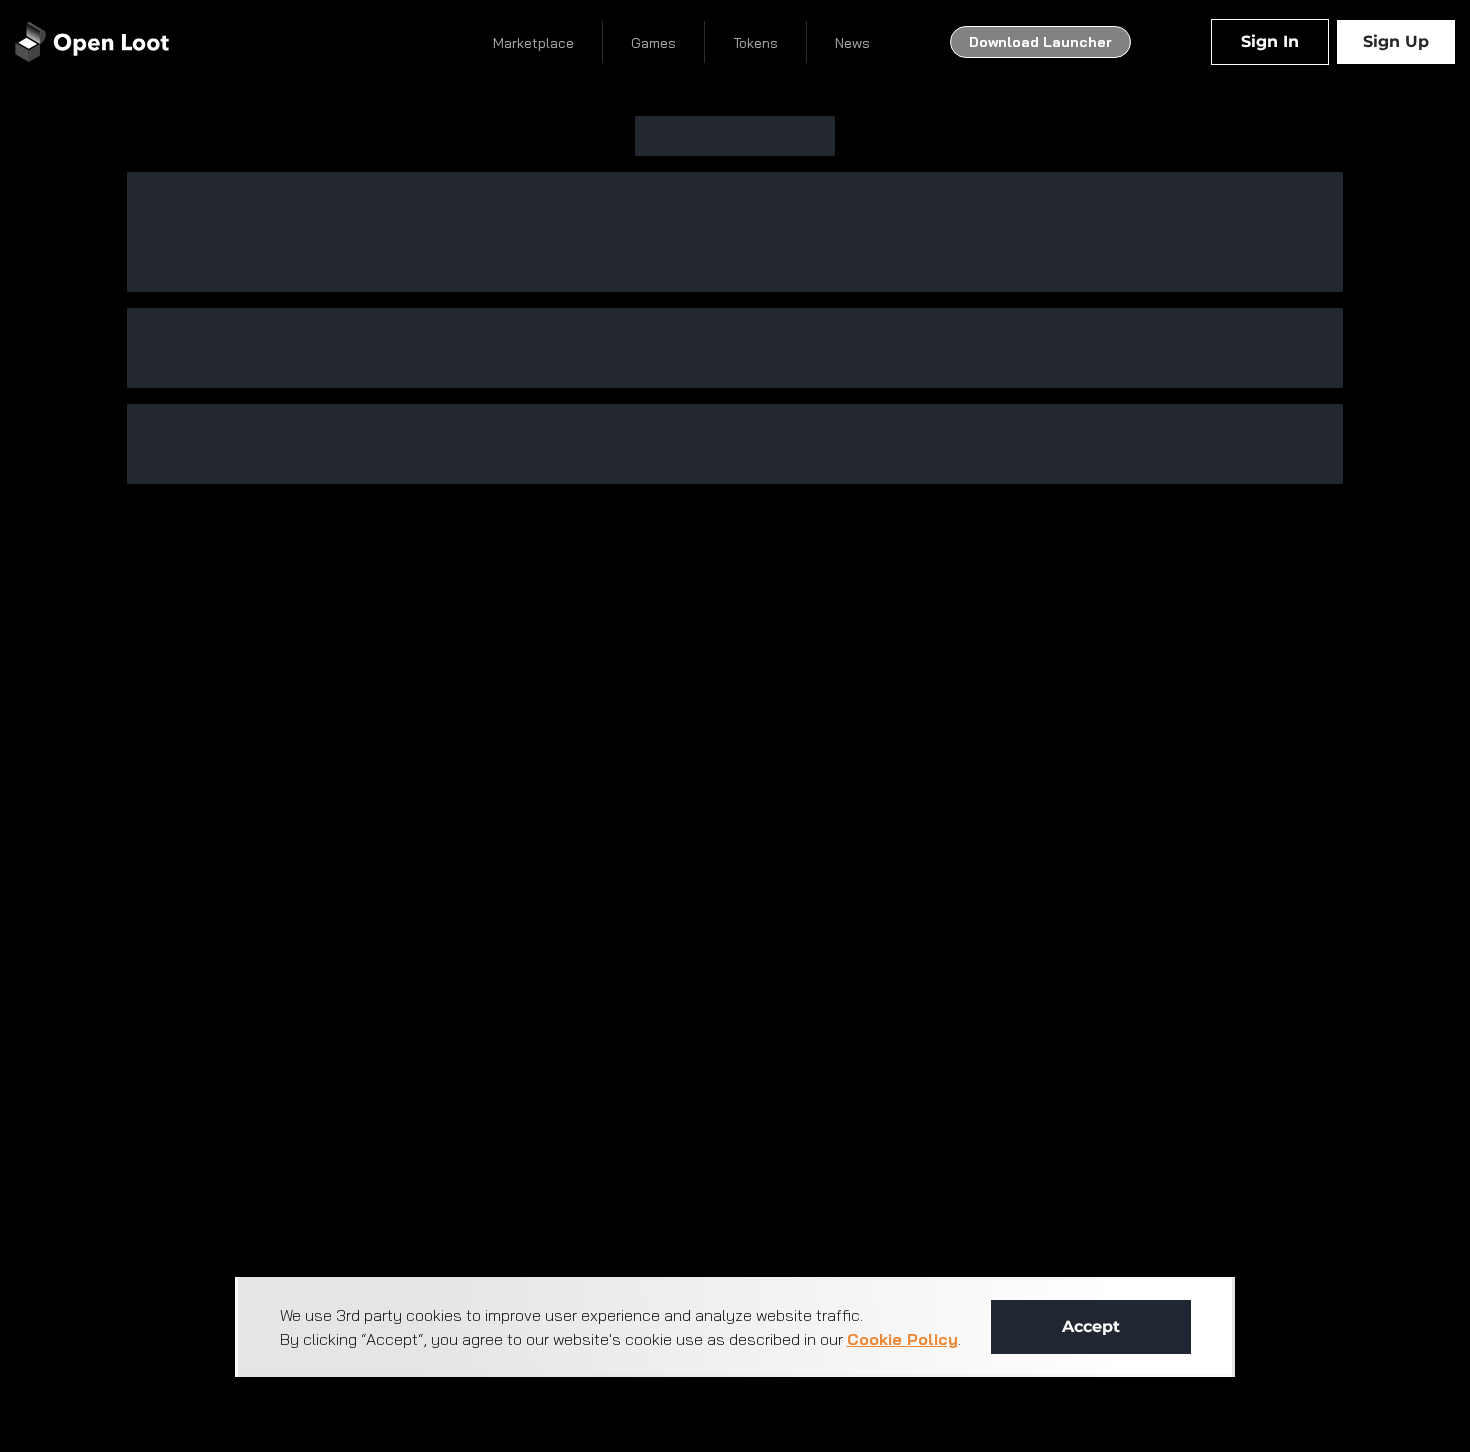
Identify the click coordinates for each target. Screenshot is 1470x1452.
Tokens (755, 43)
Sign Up (1396, 41)
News (852, 43)
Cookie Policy (902, 1339)
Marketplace (533, 43)
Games (653, 43)
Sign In (1270, 41)
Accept (1091, 1326)
